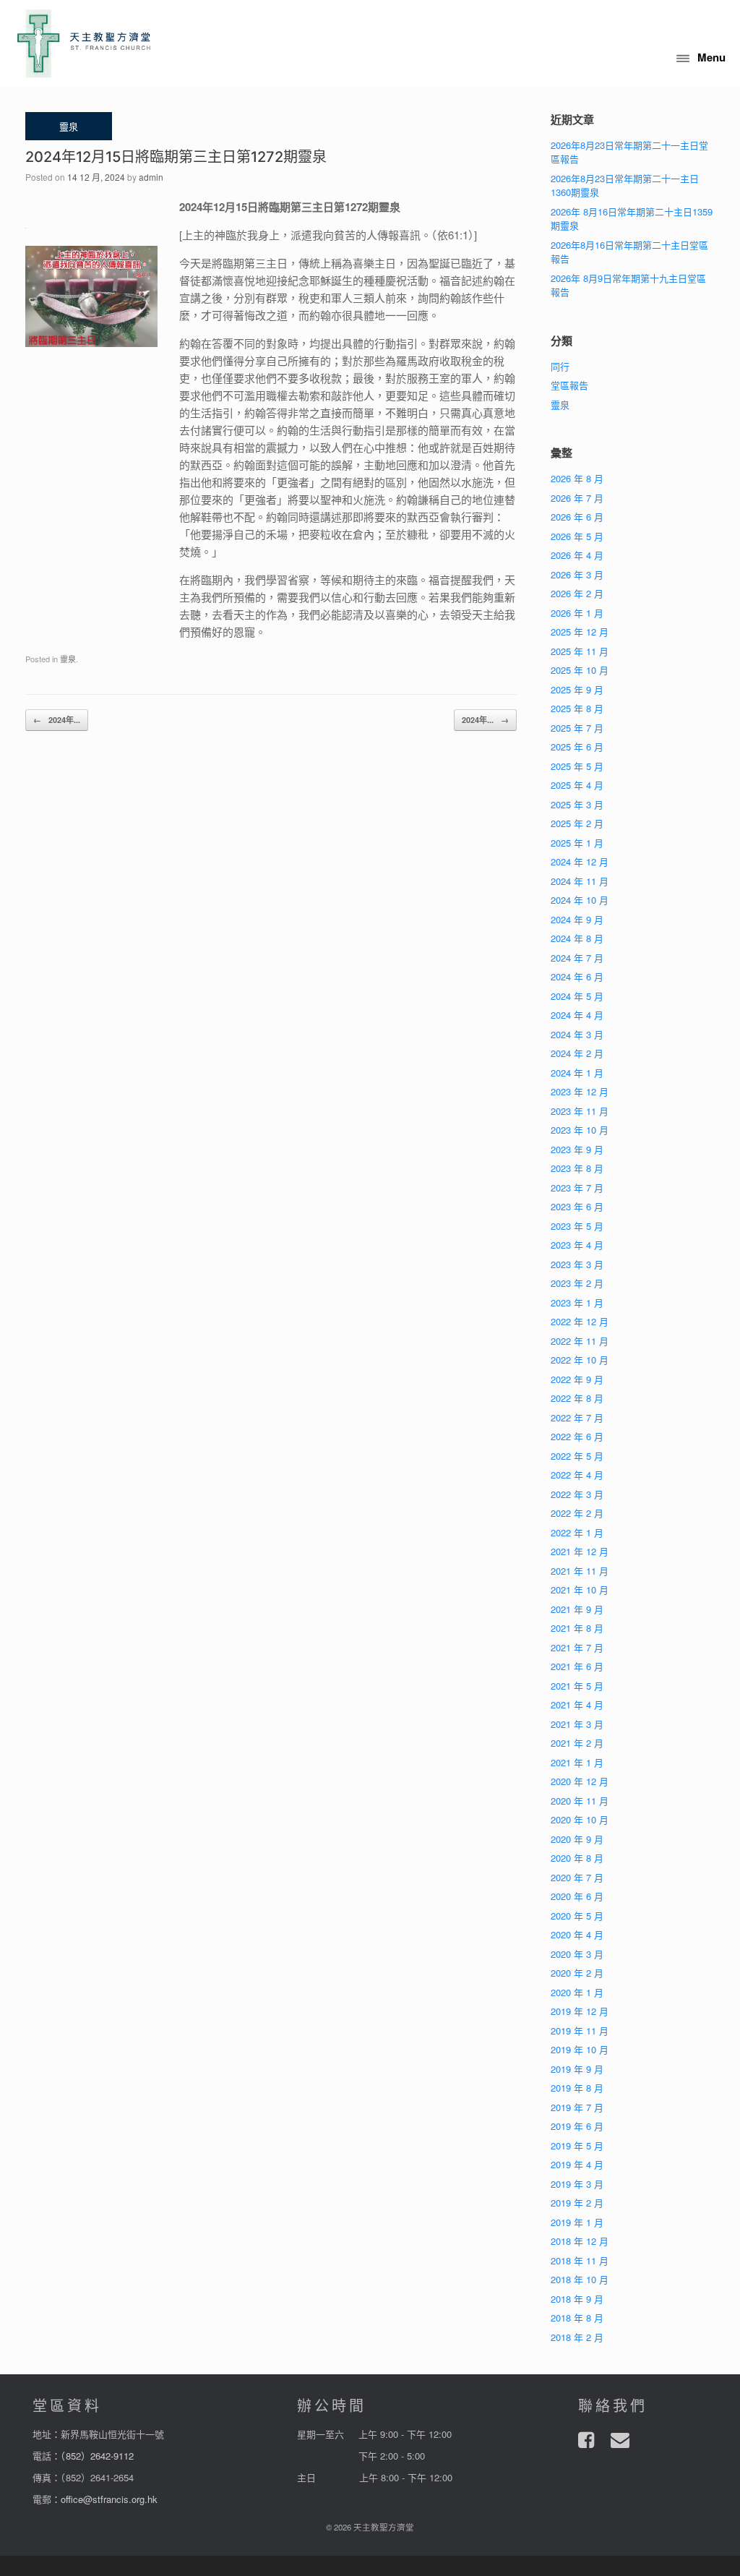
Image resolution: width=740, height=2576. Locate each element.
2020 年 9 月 (577, 1839)
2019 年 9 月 (577, 2069)
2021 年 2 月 (577, 1743)
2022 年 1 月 (577, 1532)
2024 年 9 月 (577, 919)
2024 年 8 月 (577, 938)
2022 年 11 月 (580, 1341)
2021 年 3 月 (577, 1724)
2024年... (57, 720)
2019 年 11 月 (580, 2031)
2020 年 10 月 (580, 1819)
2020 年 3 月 (577, 1954)
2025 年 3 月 (577, 804)
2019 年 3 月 (577, 2184)
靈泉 (68, 659)
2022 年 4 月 (577, 1475)
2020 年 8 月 (577, 1858)
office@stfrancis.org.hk (109, 2499)
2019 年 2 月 (577, 2203)
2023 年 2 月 (577, 1283)
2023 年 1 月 (577, 1302)
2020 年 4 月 (577, 1934)
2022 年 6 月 (577, 1436)
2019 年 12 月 (580, 2011)
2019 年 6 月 (577, 2126)
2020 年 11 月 (580, 1801)
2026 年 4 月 (577, 555)
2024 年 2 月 (577, 1053)
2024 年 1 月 (577, 1073)
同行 (560, 366)
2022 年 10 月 (580, 1360)
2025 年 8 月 (577, 708)
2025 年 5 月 (577, 766)
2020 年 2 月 (577, 1973)
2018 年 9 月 (577, 2299)
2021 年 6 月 (577, 1666)
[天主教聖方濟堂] (84, 43)
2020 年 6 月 (577, 1896)
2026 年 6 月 (577, 517)
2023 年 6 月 (577, 1206)
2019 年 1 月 (577, 2222)
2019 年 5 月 (577, 2145)
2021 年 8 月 (577, 1628)
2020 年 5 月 (577, 1916)
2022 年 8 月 (577, 1398)
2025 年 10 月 (580, 670)
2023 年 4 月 (577, 1245)
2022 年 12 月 (580, 1321)
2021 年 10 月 (580, 1589)
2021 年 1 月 (577, 1762)
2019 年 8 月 (577, 2088)
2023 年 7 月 (577, 1188)
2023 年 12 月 (580, 1091)
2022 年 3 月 (577, 1494)
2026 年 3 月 (577, 574)
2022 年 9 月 (577, 1379)
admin (151, 177)
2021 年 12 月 (580, 1551)
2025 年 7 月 (577, 728)
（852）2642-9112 (97, 2456)
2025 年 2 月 (577, 823)
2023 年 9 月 (577, 1149)
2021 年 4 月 (577, 1704)
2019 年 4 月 (577, 2164)
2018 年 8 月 (577, 2318)
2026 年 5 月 (577, 536)
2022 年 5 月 (577, 1456)
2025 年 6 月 (577, 746)
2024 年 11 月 (580, 881)
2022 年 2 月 (577, 1513)
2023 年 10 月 (580, 1130)
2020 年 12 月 (580, 1781)
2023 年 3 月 (577, 1264)
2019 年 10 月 (580, 2049)
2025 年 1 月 (577, 843)
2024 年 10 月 (580, 900)
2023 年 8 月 (577, 1168)
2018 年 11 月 (580, 2260)
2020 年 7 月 (577, 1877)
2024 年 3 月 (577, 1034)
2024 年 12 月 (580, 861)
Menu (711, 57)
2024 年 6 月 (577, 976)
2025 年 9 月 (577, 689)
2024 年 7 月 (577, 958)
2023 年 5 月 (577, 1226)
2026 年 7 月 (577, 498)
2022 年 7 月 (577, 1417)
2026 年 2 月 (577, 593)
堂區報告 (569, 385)
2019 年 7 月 (577, 2107)
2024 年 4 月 (577, 1015)
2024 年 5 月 (577, 996)
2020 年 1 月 (577, 1992)
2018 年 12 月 (580, 2241)
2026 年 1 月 (577, 613)
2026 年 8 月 (577, 478)
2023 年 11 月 (580, 1111)
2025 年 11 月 (580, 651)
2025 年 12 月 (580, 632)
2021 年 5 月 (577, 1686)
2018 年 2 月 (577, 2337)
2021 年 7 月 (577, 1647)
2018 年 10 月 (580, 2279)
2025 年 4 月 (577, 785)
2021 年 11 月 (580, 1571)
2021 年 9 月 (577, 1609)
